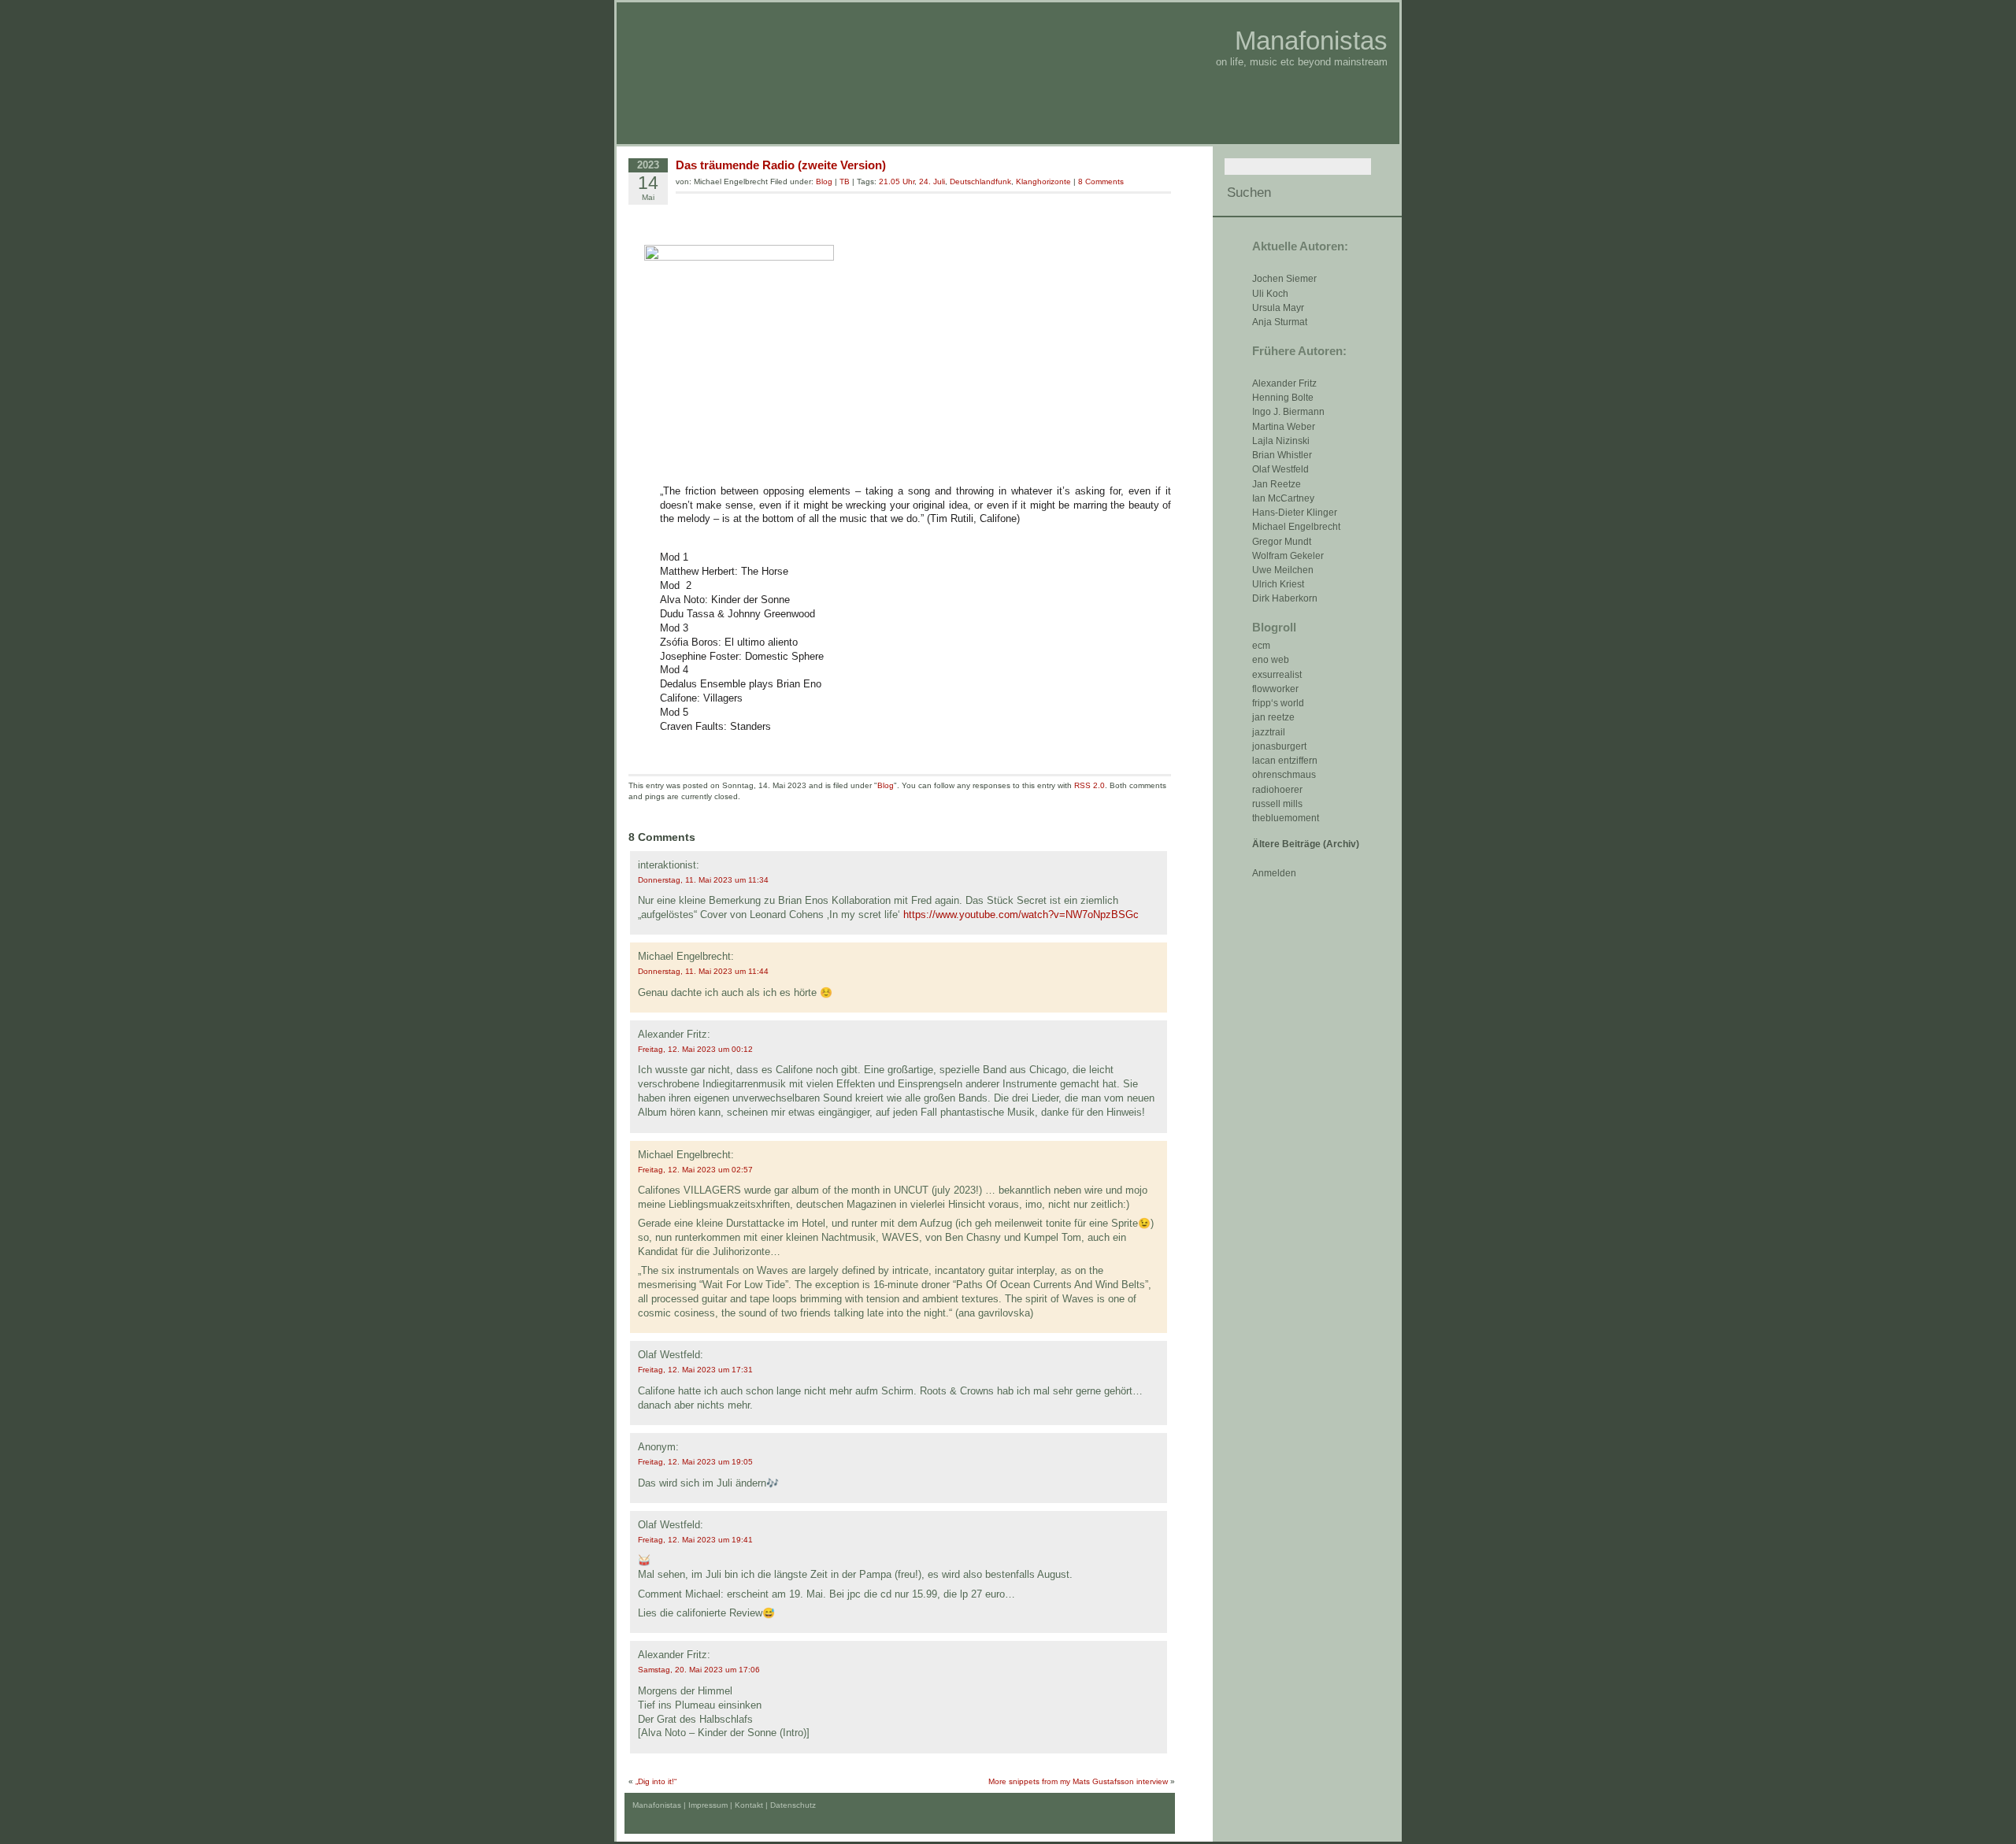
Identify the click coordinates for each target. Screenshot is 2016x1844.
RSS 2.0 (1090, 785)
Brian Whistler (1282, 455)
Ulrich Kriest (1278, 584)
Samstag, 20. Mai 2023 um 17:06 (699, 1670)
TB (845, 181)
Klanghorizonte (1043, 181)
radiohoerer (1277, 790)
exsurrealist (1277, 675)
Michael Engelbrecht (1296, 527)
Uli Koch (1270, 294)
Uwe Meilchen (1283, 570)
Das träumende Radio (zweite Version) (781, 165)
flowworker (1275, 689)
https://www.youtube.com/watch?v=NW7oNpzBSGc (1021, 915)
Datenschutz (793, 1805)
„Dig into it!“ (656, 1781)
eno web (1271, 660)
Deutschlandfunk (980, 181)
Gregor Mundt (1282, 542)
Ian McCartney (1283, 498)
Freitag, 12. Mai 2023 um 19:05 (695, 1462)
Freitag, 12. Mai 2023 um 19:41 (695, 1540)
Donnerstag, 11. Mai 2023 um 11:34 (703, 880)
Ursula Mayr (1278, 308)
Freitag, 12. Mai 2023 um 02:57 (695, 1170)
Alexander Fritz (1284, 383)
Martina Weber (1284, 427)
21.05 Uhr (897, 181)
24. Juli (932, 181)
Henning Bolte (1283, 398)
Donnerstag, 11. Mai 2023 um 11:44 (703, 971)
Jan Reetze (1277, 484)
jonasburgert (1279, 746)
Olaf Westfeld (1280, 469)
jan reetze (1273, 717)
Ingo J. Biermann (1288, 412)
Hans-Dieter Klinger (1295, 513)
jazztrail (1269, 732)
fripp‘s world (1278, 703)
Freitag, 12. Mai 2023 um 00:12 (695, 1049)
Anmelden (1274, 873)
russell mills (1277, 804)
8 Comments (1101, 181)
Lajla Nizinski (1281, 441)
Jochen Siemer (1284, 279)
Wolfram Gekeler (1288, 556)
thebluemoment (1286, 818)
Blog (824, 181)
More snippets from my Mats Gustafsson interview (1078, 1781)
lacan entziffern (1285, 761)
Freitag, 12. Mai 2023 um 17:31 (695, 1370)
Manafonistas (1311, 41)
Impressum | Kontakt (726, 1805)
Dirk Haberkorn (1285, 598)
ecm (1261, 646)
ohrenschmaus (1284, 775)
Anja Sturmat (1280, 322)
